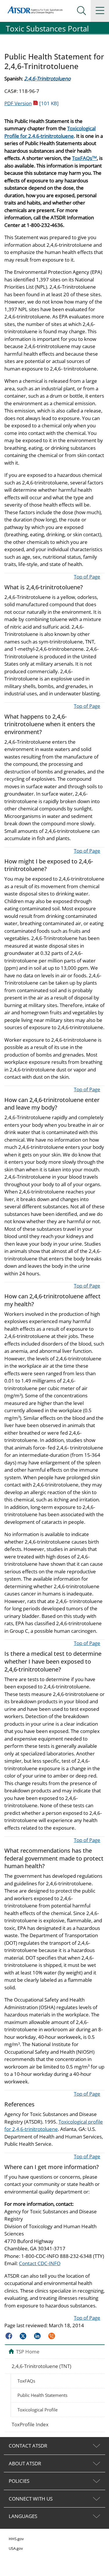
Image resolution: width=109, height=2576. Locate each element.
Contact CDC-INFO (40, 2263)
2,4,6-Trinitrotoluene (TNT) (41, 2366)
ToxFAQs (84, 158)
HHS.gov (16, 2539)
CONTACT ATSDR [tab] (28, 2446)
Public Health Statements (42, 2395)
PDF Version (32, 103)
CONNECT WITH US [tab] (31, 2499)
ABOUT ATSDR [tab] (25, 2463)
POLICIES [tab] (19, 2481)
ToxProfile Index (30, 2424)
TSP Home (28, 2351)
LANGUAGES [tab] (23, 2516)
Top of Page (87, 577)
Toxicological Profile (37, 2410)
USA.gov (16, 2548)
